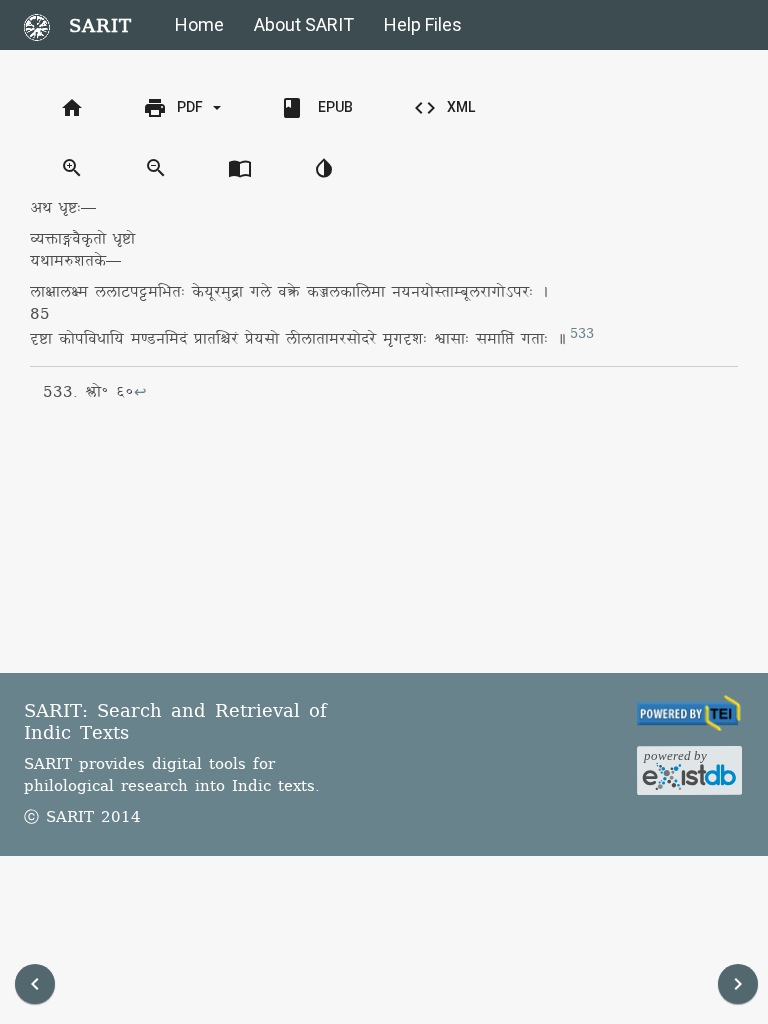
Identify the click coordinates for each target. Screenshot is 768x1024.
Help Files (423, 24)
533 (582, 334)
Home (199, 24)
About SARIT (304, 24)
